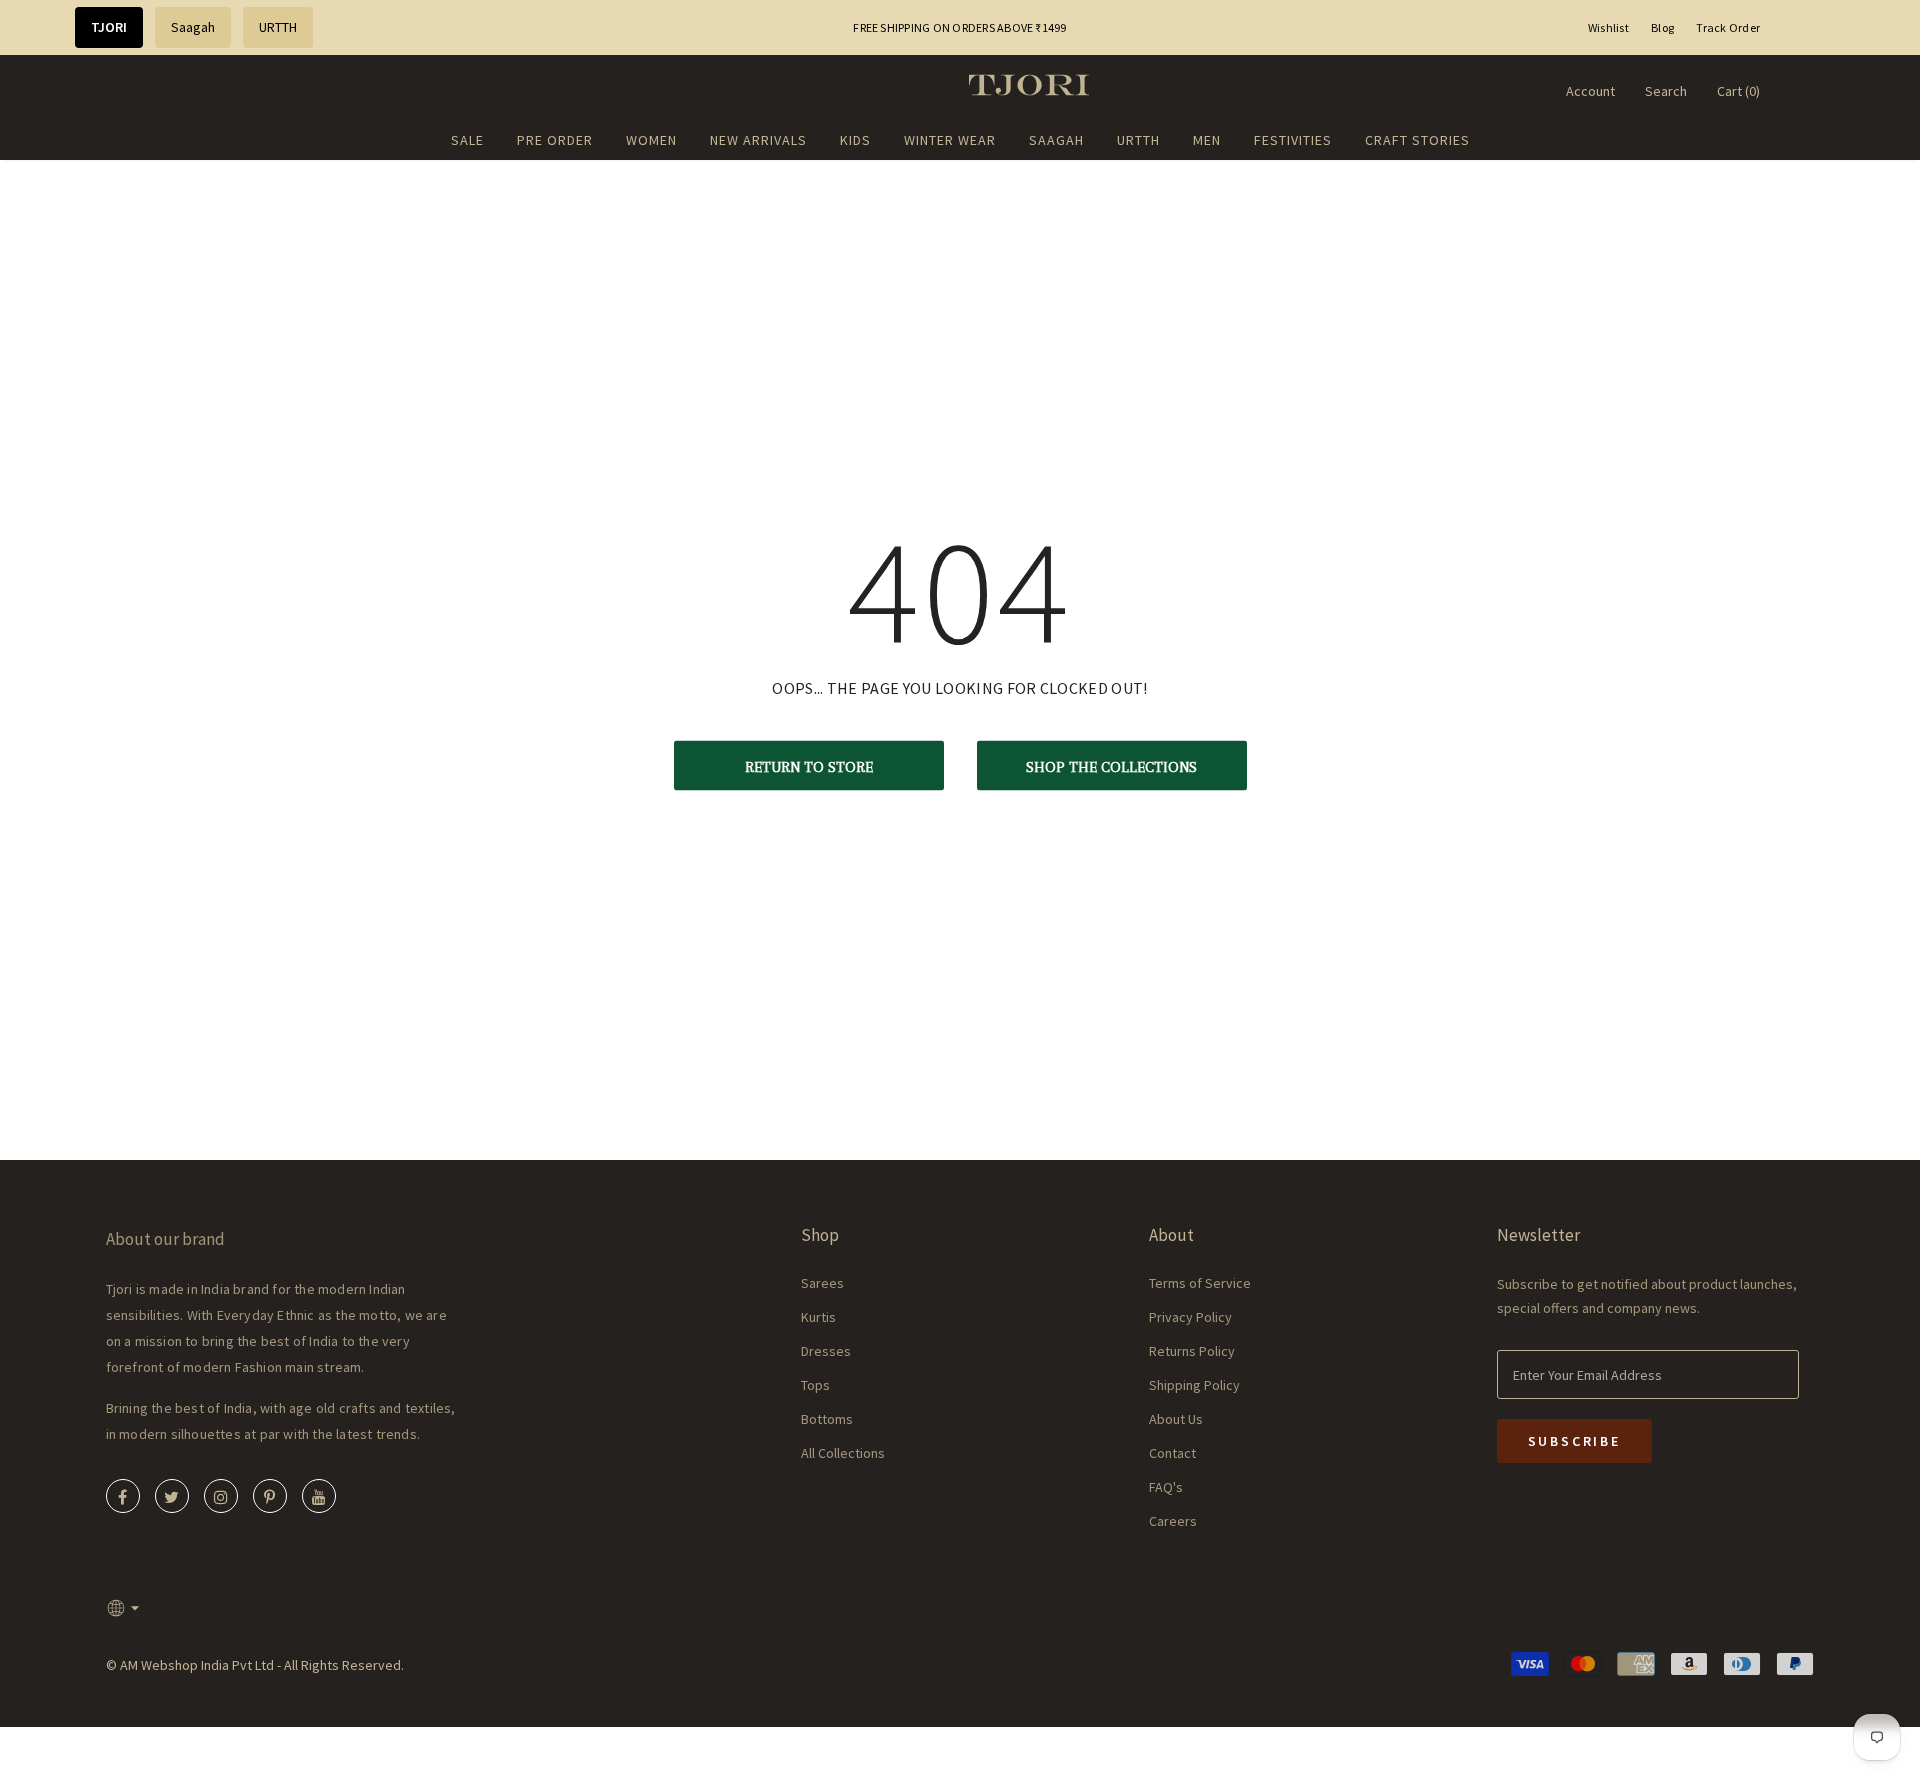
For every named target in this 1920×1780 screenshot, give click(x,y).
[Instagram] (221, 1496)
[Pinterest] (270, 1496)
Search (1666, 91)
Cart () (1738, 91)
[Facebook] (123, 1496)
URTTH (278, 27)
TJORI (109, 27)
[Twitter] (172, 1496)
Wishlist (1608, 27)
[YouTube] (319, 1496)
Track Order (1728, 27)
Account (1590, 91)
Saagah (193, 27)
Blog (1662, 27)
